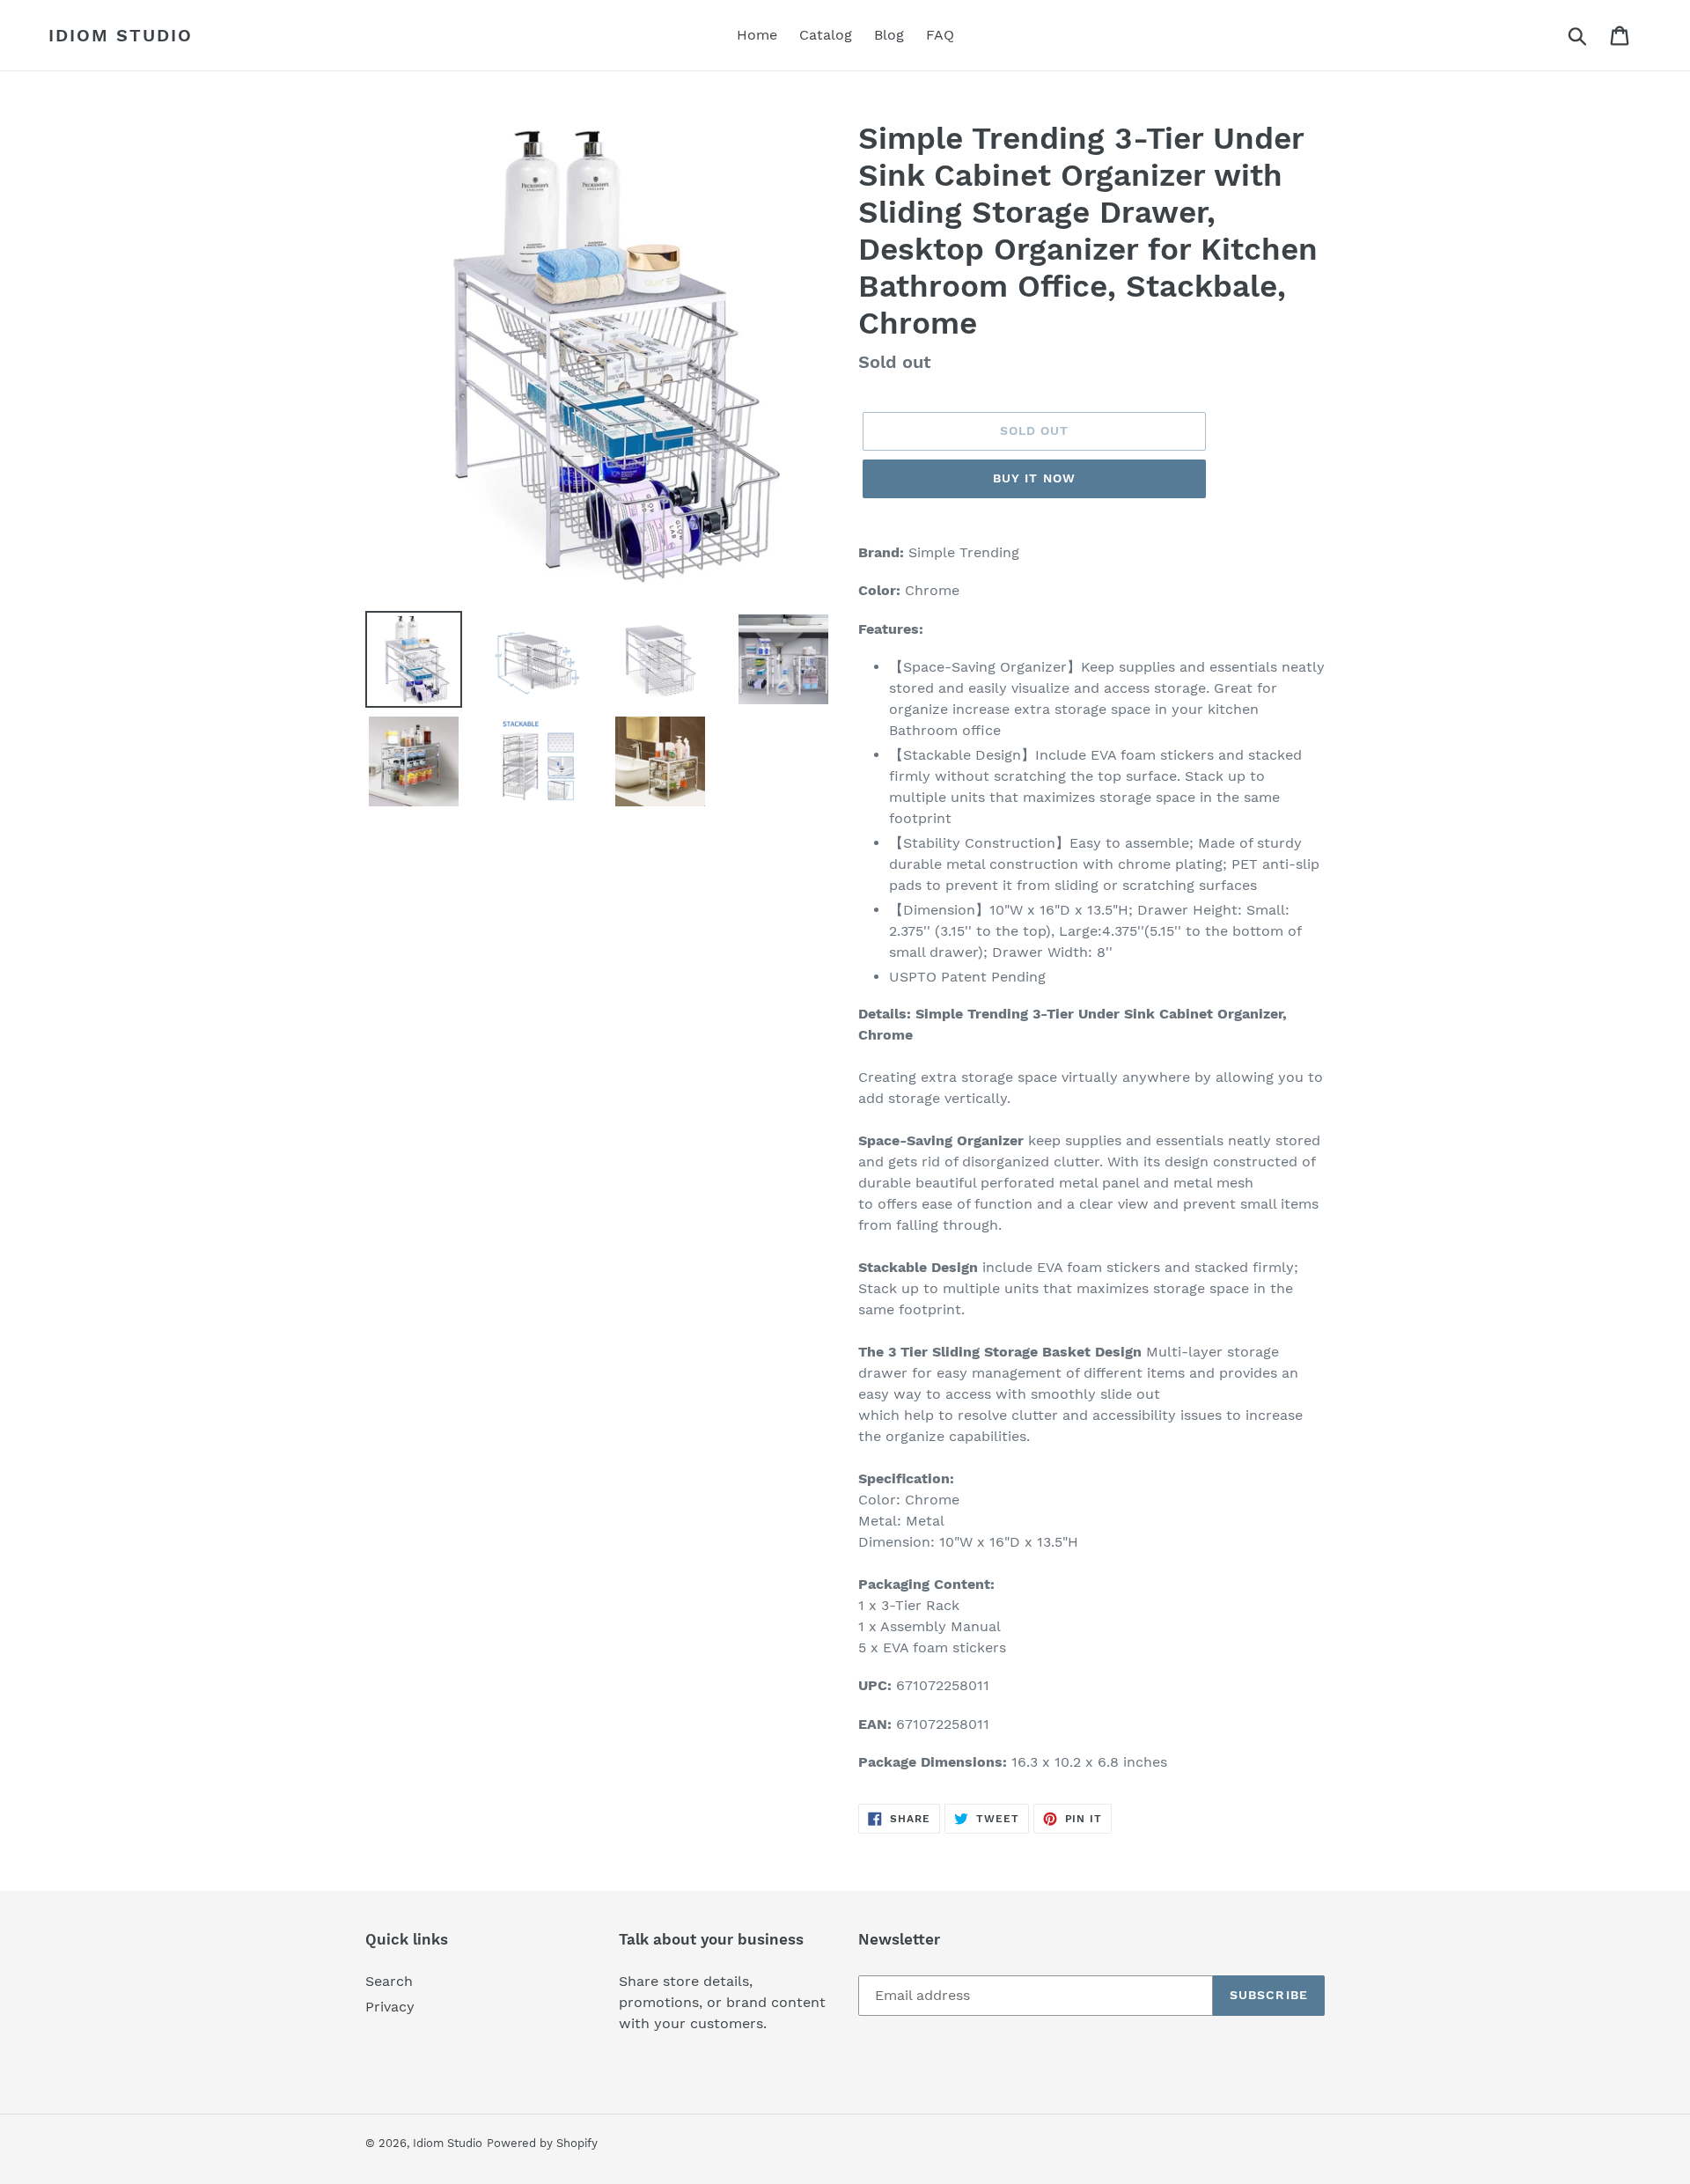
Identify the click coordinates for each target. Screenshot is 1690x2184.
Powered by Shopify (542, 2143)
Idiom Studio (121, 35)
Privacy (390, 2007)
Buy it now (1034, 478)
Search (389, 1981)
